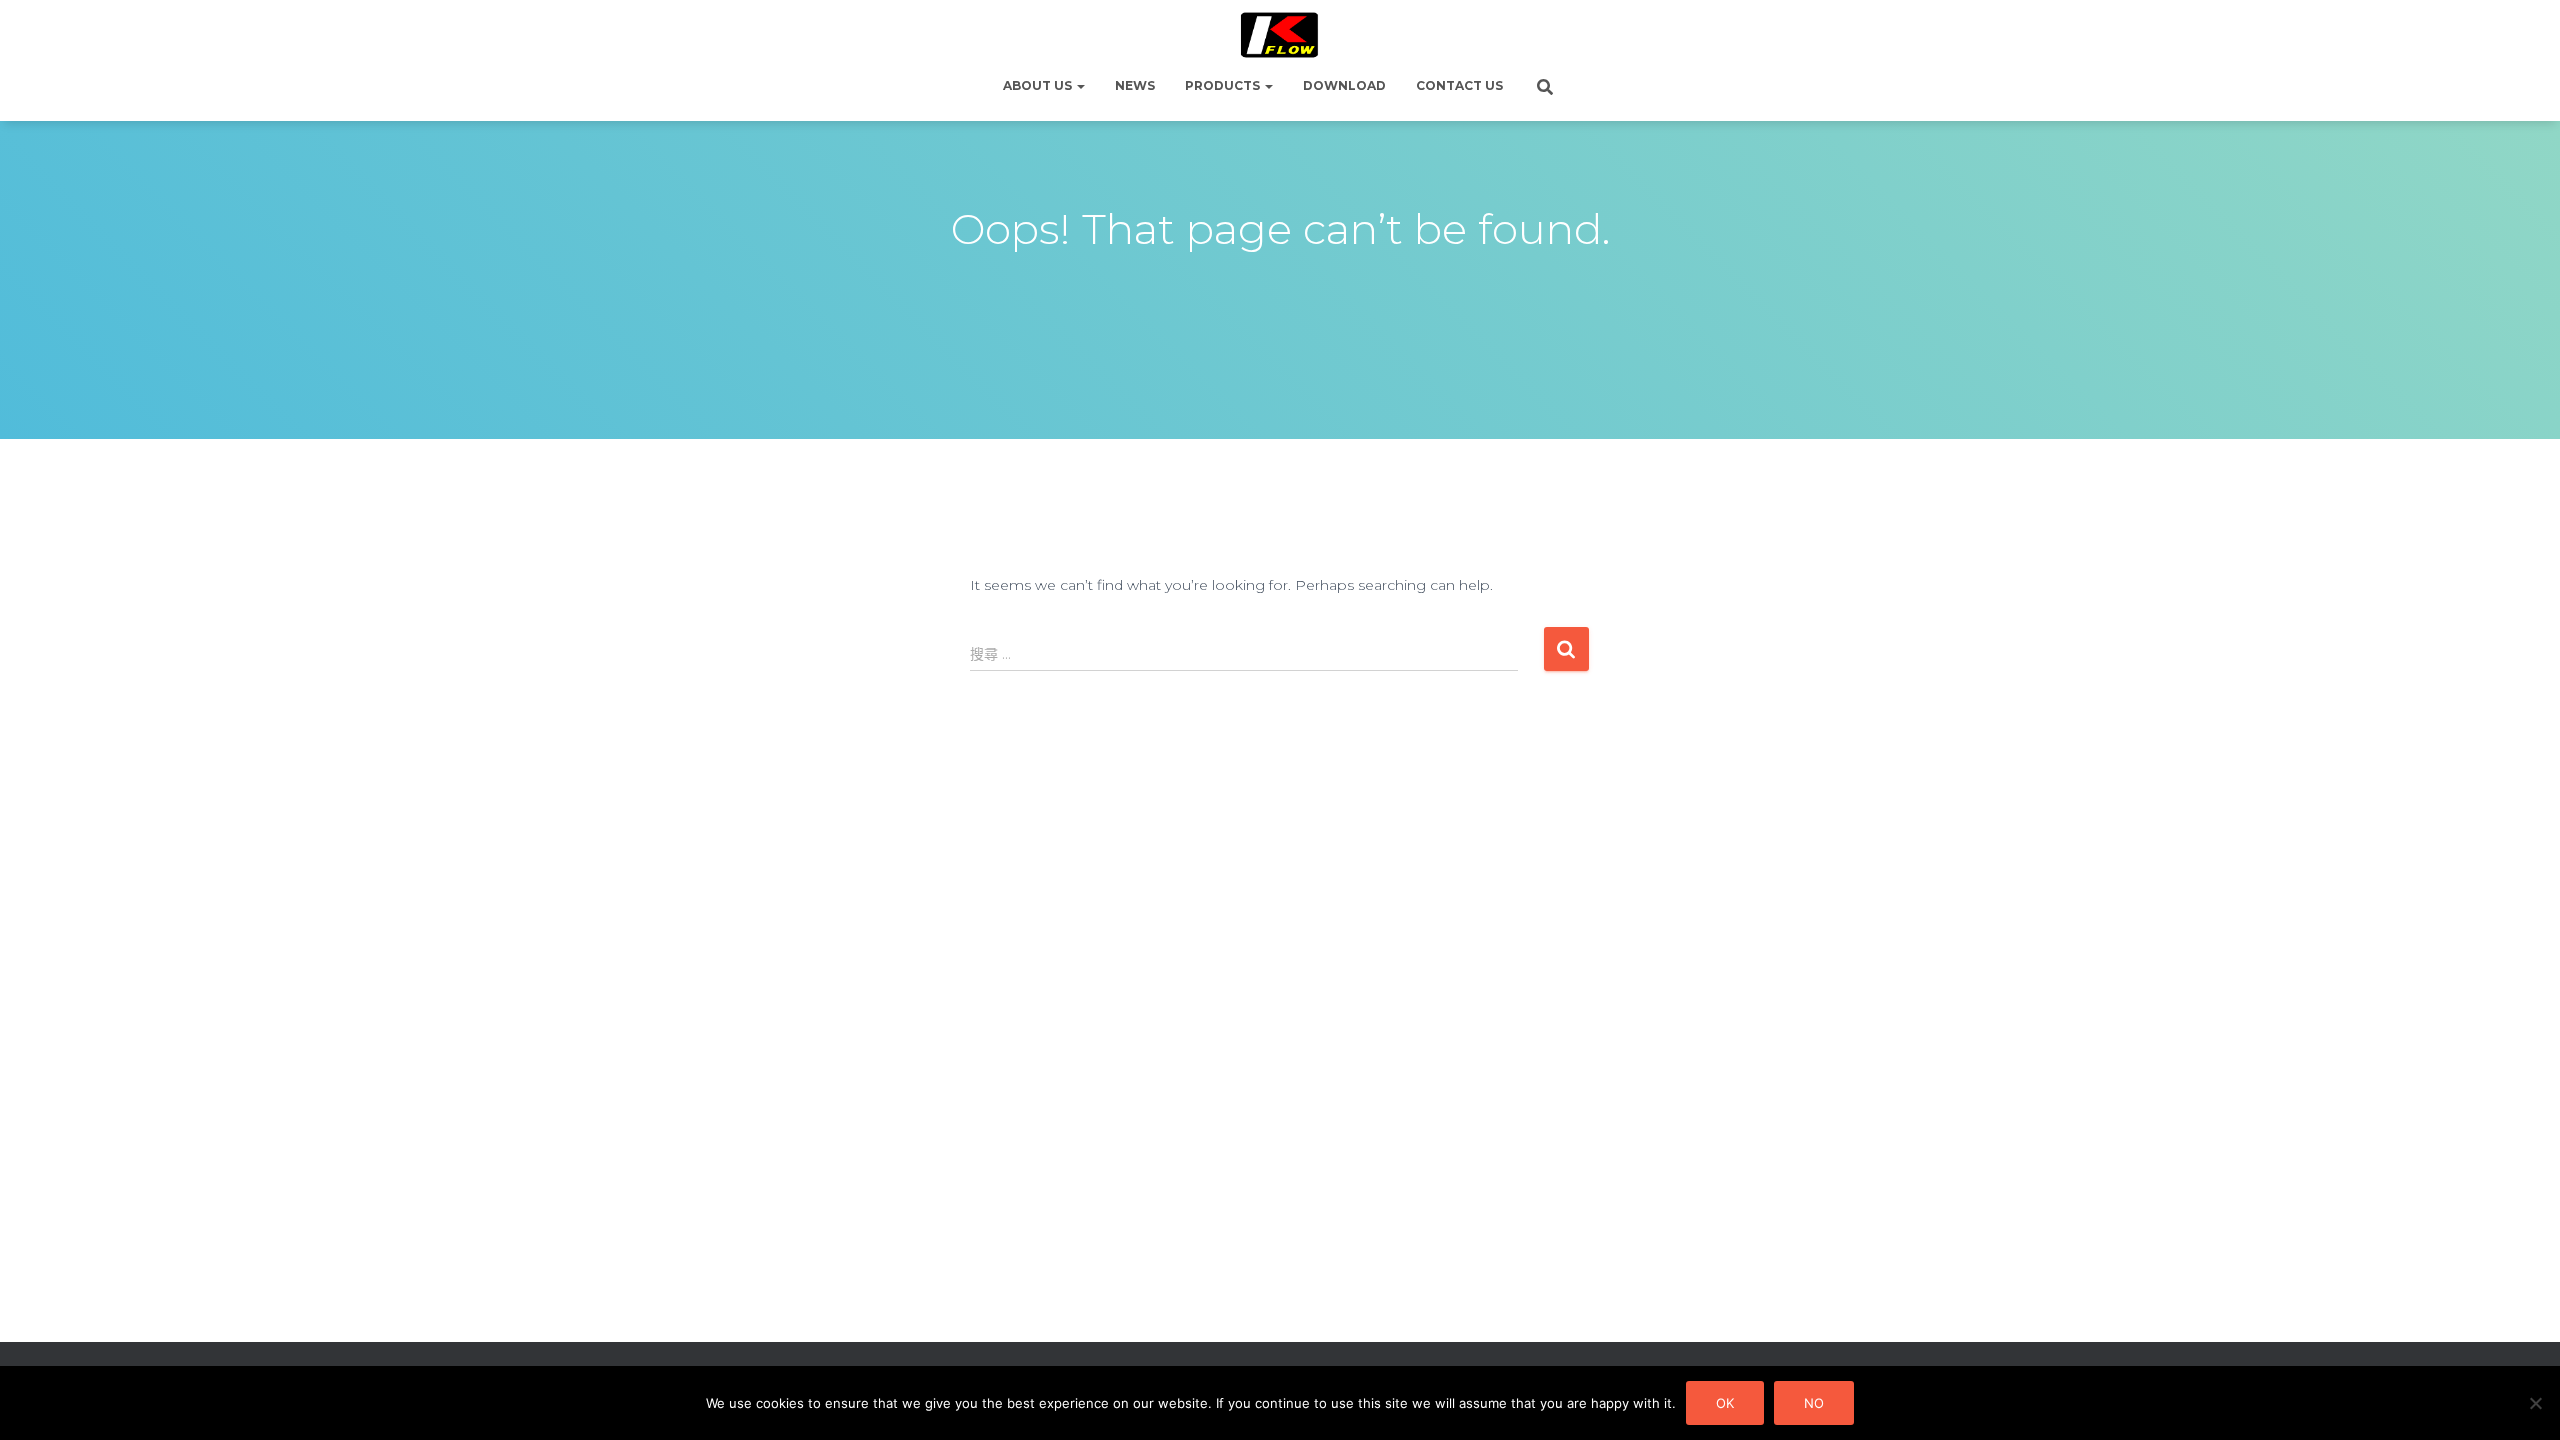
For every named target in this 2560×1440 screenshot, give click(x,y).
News (1135, 85)
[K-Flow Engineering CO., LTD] (1280, 35)
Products (1224, 85)
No (1814, 1403)
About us (1039, 85)
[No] (2535, 1403)
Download (1344, 85)
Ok (1725, 1403)
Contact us (1459, 85)
